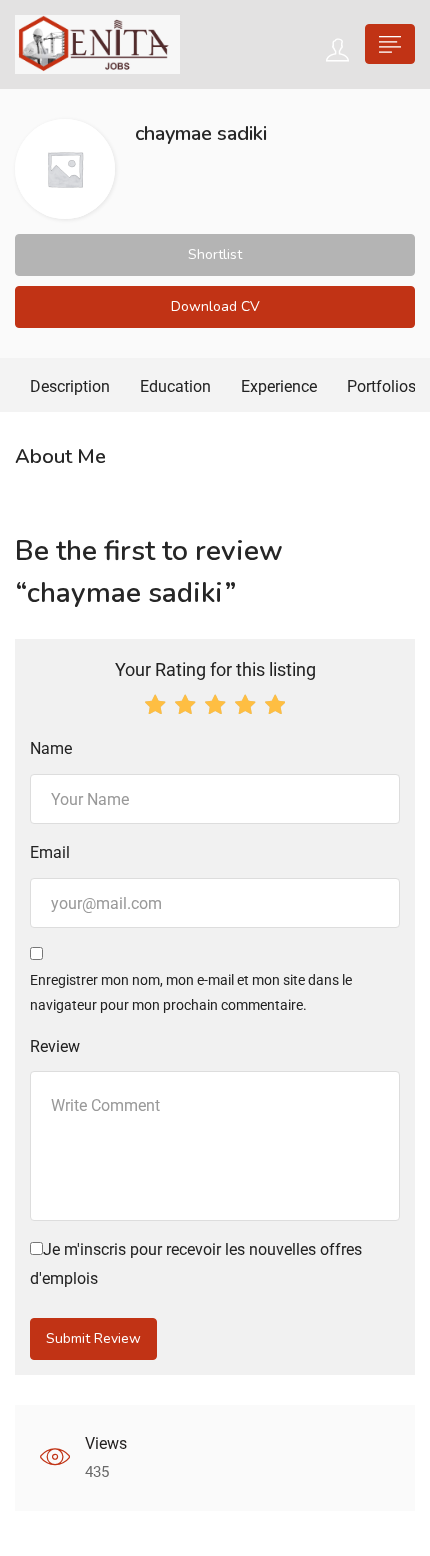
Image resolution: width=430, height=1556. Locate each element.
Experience (279, 386)
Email (50, 852)
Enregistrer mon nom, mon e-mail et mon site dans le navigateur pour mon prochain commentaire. (191, 992)
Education (175, 386)
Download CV (215, 306)
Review (55, 1046)
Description (70, 386)
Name (51, 748)
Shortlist (215, 254)
